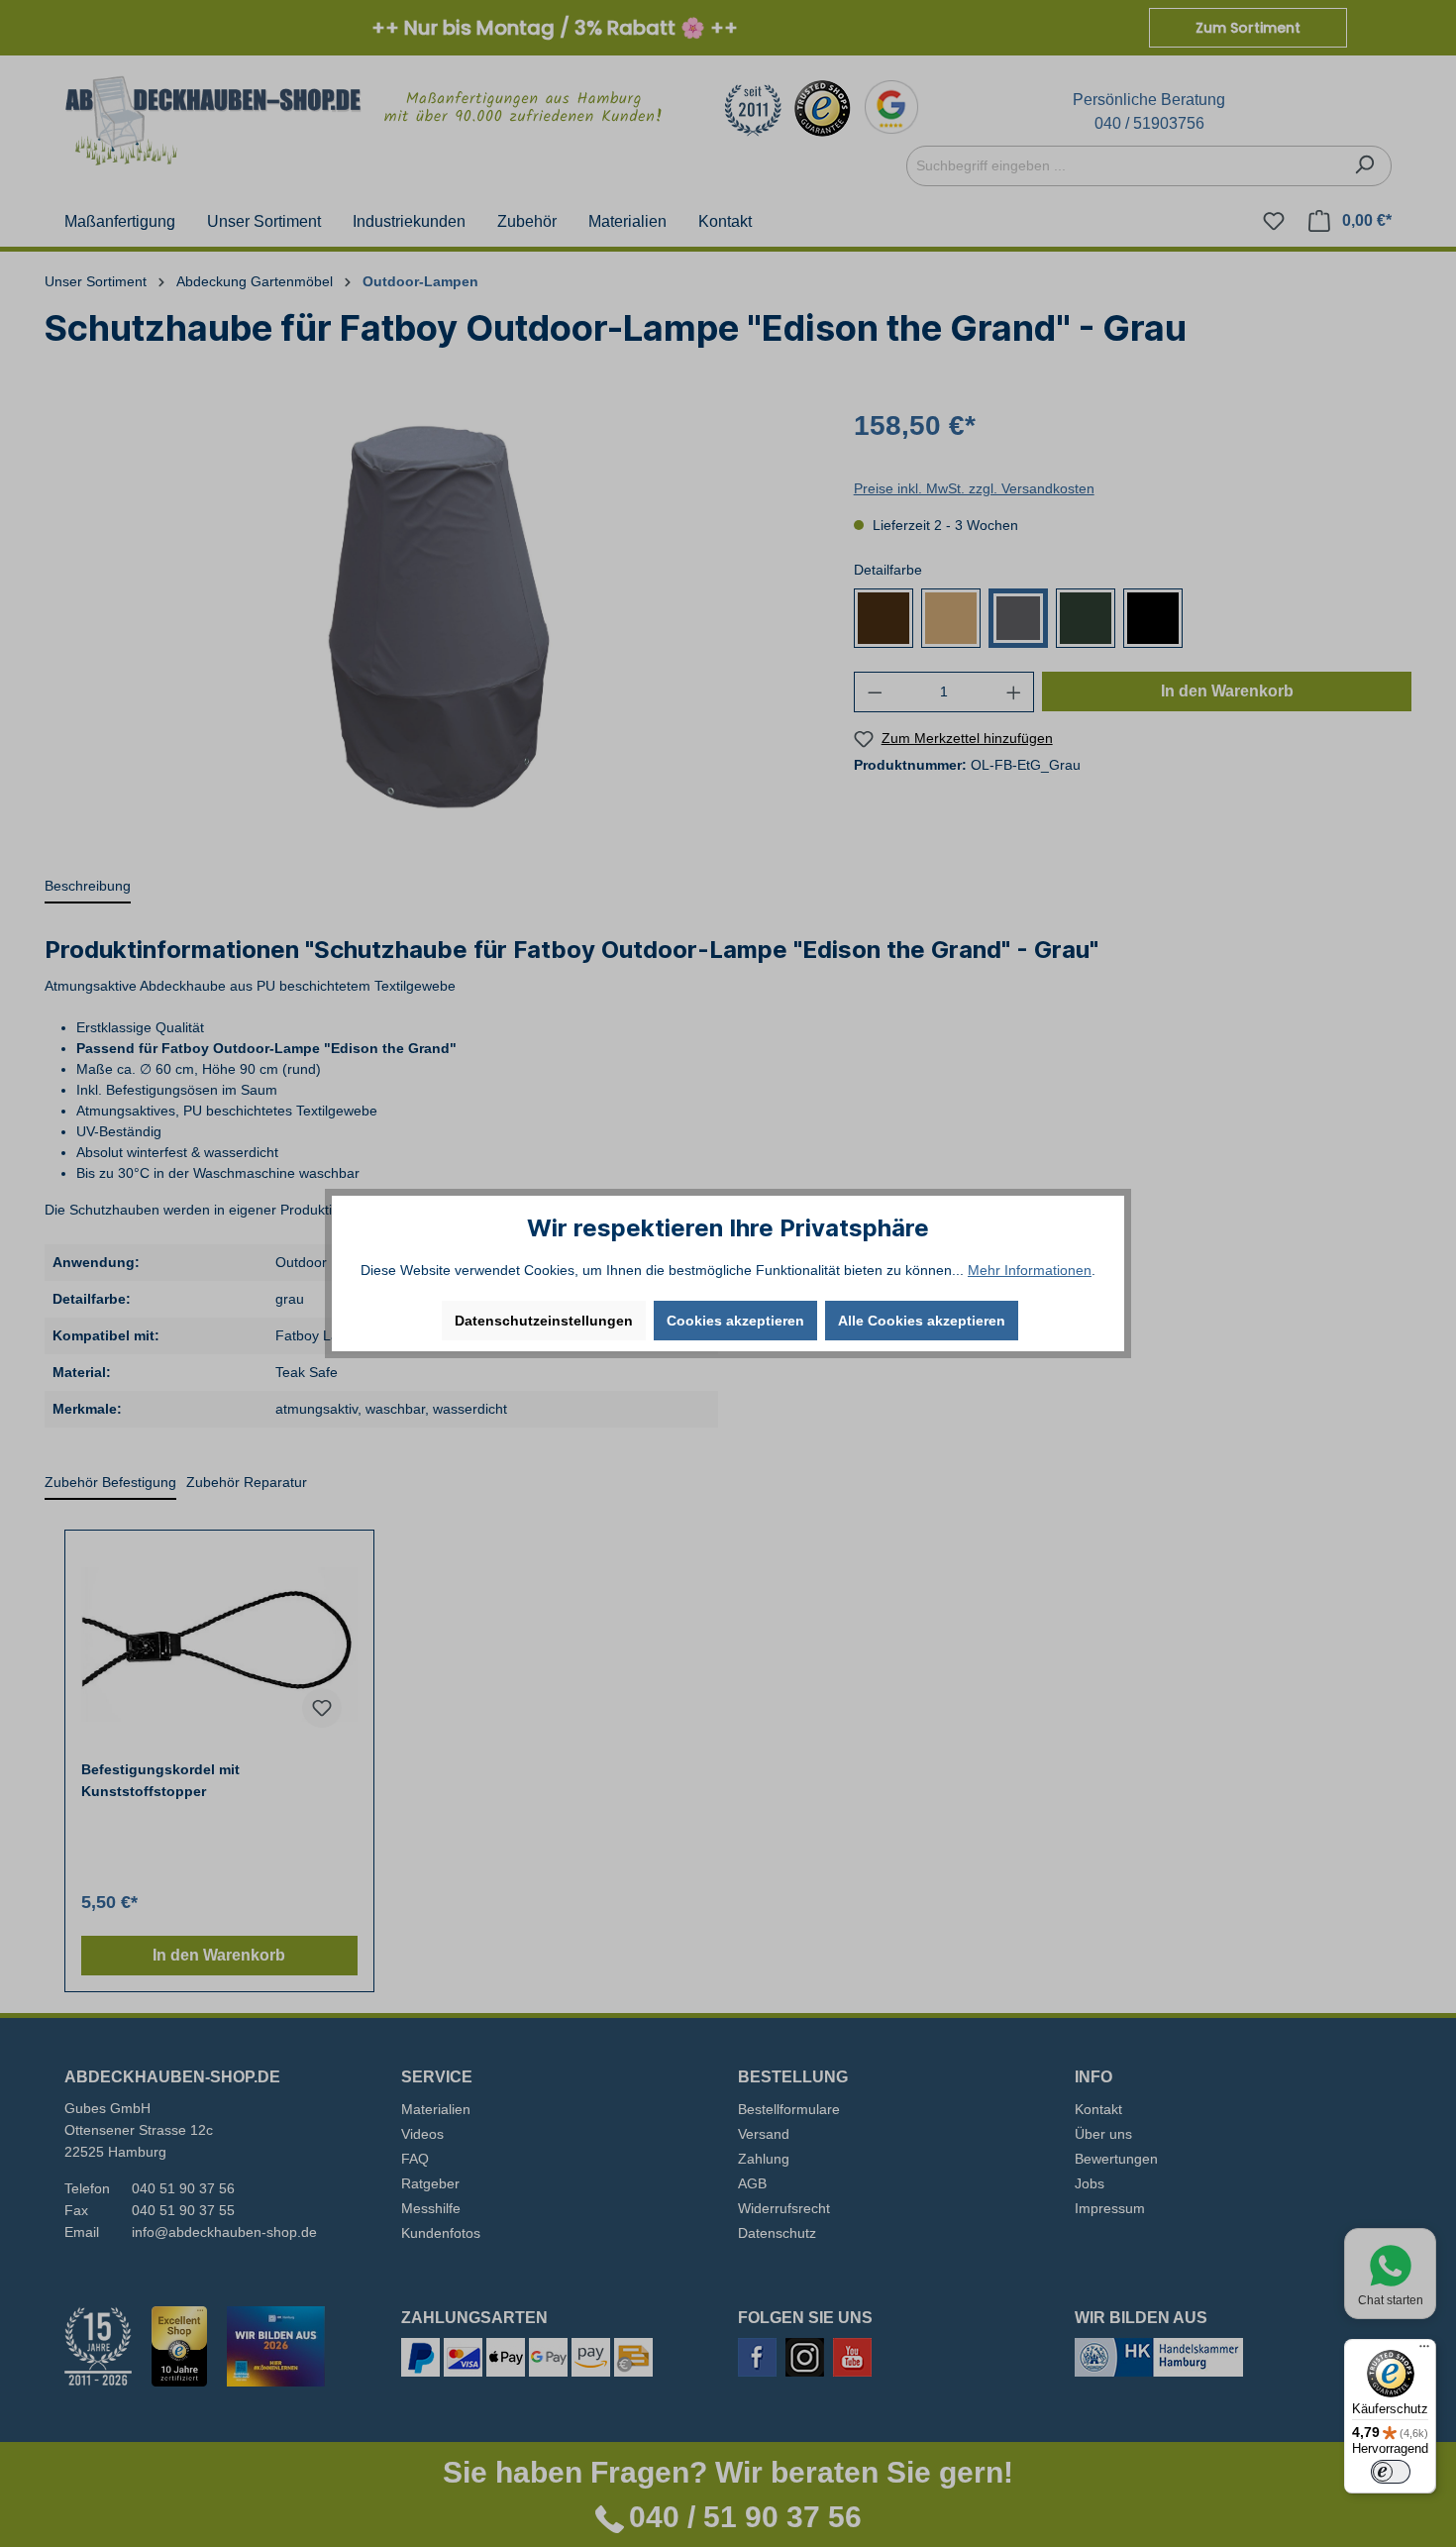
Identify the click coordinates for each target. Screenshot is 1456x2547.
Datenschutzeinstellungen (544, 1321)
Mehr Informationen (1030, 1270)
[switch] (1391, 2472)
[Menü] (1424, 2351)
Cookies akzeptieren (735, 1321)
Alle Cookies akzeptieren (922, 1321)
